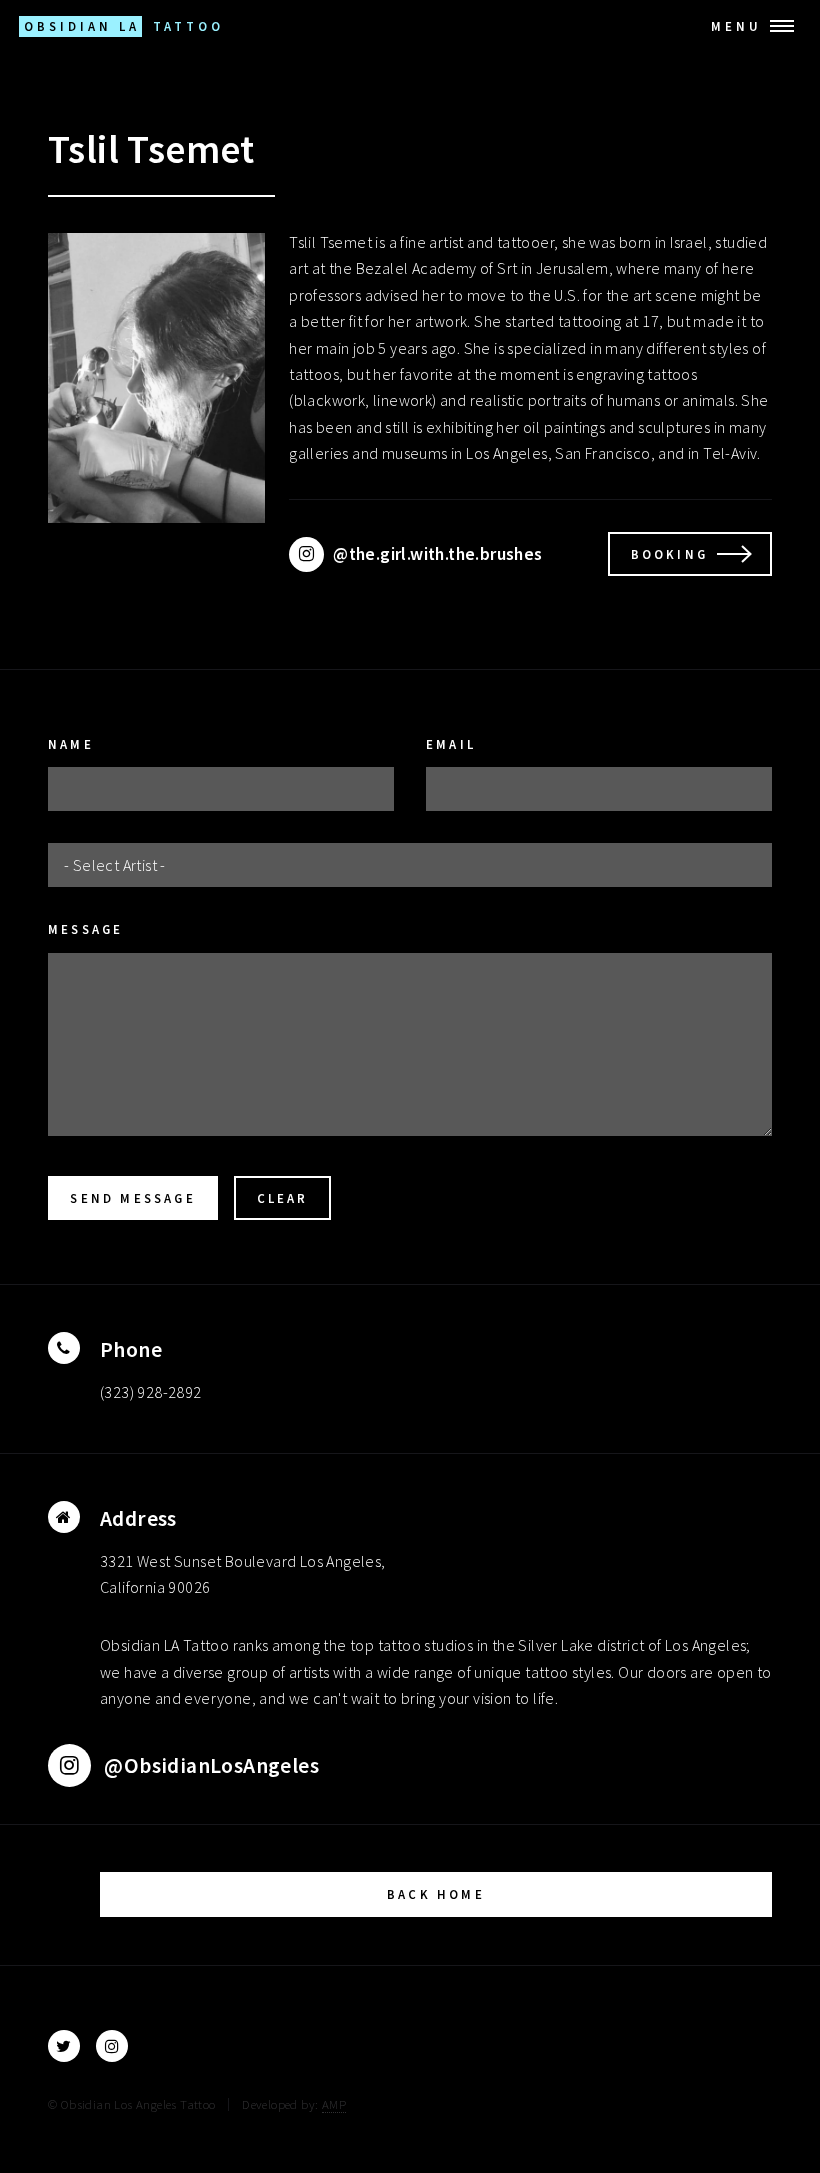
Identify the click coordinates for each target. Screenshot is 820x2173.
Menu (736, 26)
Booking (669, 554)
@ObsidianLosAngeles (205, 1765)
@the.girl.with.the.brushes (433, 554)
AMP (334, 2104)
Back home (436, 1894)
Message (85, 929)
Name (71, 744)
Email (451, 744)
